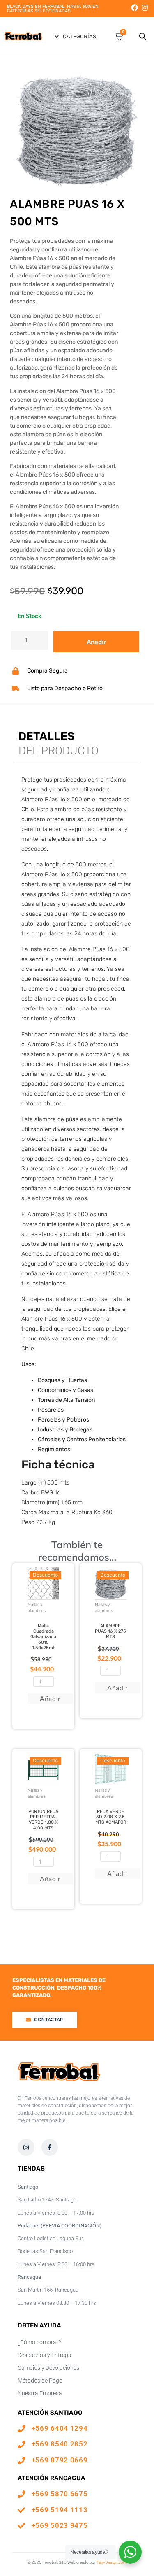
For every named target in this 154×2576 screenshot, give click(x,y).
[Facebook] (134, 8)
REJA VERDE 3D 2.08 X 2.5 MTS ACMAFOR (111, 1817)
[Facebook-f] (50, 2147)
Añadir (96, 642)
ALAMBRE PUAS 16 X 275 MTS (110, 1631)
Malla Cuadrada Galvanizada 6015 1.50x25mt (43, 1637)
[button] (75, 36)
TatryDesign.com (112, 2562)
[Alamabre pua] (77, 128)
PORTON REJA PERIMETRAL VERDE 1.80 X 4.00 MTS (43, 1820)
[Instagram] (145, 8)
